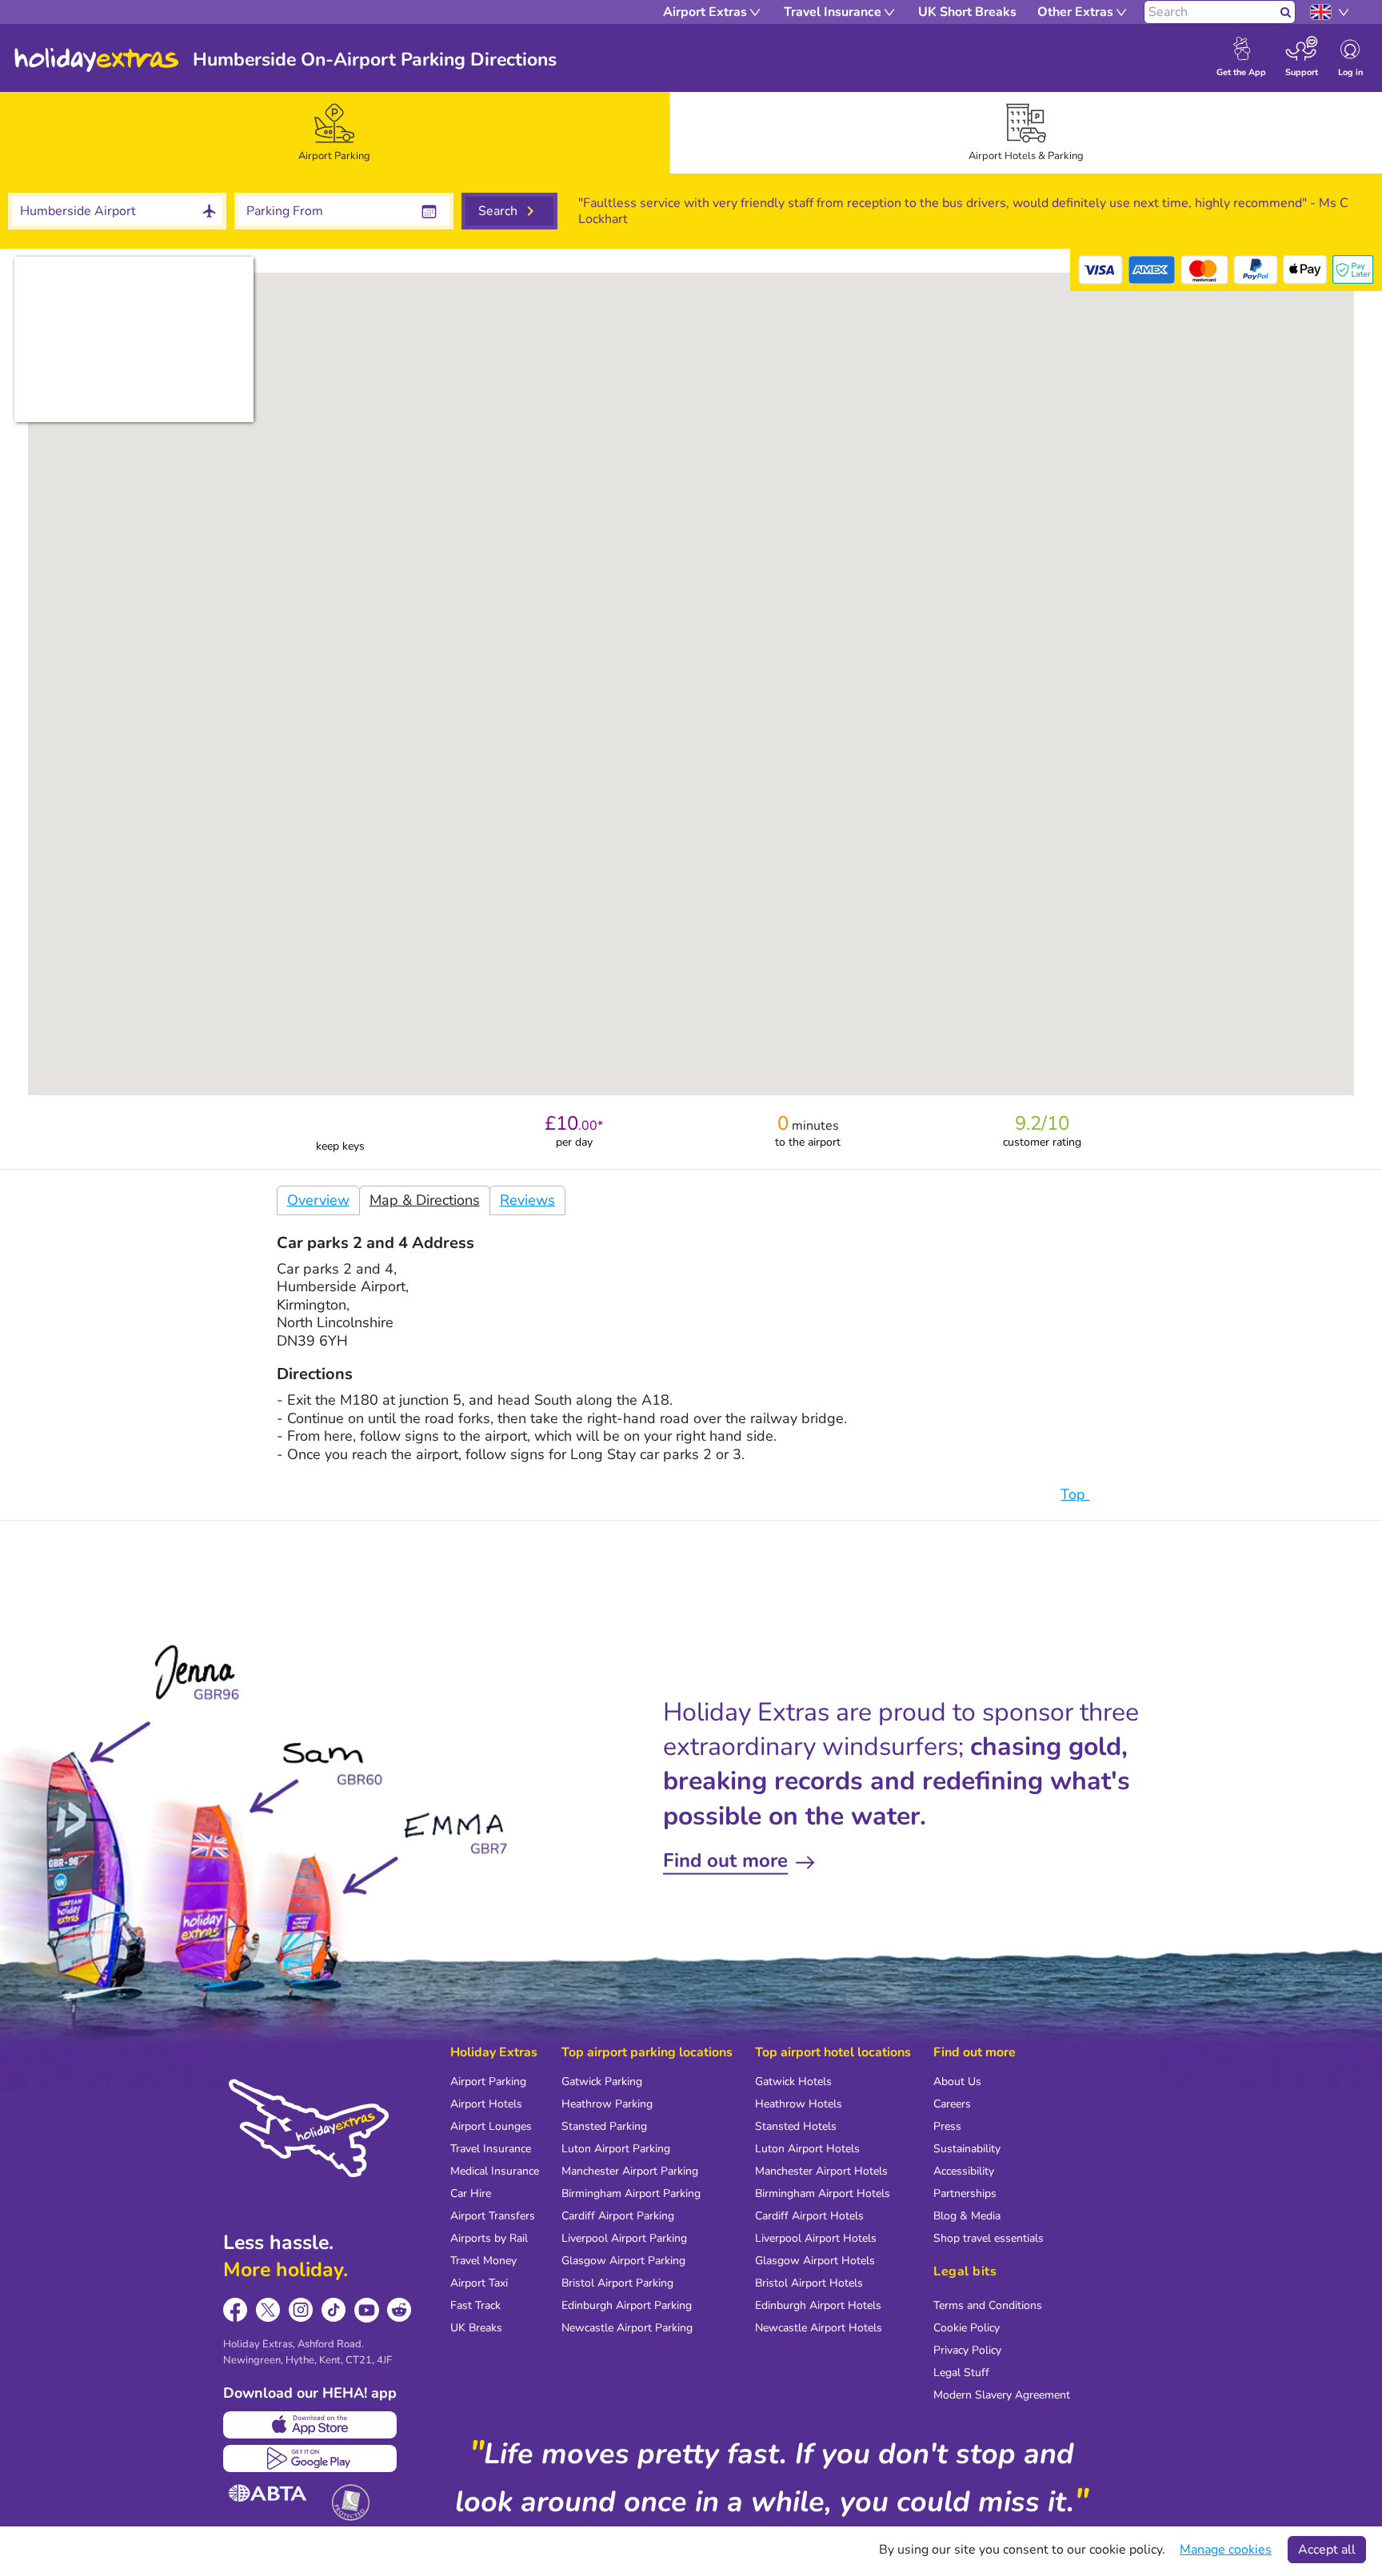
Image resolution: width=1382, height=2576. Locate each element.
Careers (952, 2104)
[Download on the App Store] (310, 2425)
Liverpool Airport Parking (624, 2238)
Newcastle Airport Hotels (819, 2328)
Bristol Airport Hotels (809, 2283)
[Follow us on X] (268, 2310)
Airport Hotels (486, 2104)
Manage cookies (1226, 2550)
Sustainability (967, 2149)
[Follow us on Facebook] (236, 2310)
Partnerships (965, 2193)
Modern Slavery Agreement (1002, 2395)
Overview (318, 1200)
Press (947, 2126)
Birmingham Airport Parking (631, 2193)
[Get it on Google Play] (310, 2458)
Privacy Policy (967, 2350)
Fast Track (475, 2305)
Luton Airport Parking (616, 2149)
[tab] (335, 133)
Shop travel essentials (989, 2238)
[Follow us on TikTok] (334, 2310)
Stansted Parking (604, 2126)
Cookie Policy (967, 2328)
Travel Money (483, 2261)
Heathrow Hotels (799, 2104)
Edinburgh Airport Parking (627, 2305)
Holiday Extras (97, 60)
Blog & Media (967, 2216)
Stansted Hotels (796, 2126)
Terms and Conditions (988, 2305)
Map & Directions (425, 1200)
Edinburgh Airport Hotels (818, 2305)
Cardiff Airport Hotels (809, 2216)
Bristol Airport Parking (617, 2283)
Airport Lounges (491, 2126)
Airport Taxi (479, 2283)
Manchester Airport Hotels (821, 2171)
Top (1075, 1494)
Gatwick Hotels (793, 2082)
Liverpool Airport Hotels (816, 2238)
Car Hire (471, 2193)
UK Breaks (476, 2328)
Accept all (1327, 2550)
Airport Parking (488, 2082)
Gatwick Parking (602, 2082)
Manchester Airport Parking (630, 2171)
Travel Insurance (491, 2149)
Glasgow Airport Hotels (815, 2261)
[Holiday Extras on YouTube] (367, 2310)
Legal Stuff (961, 2373)
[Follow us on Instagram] (301, 2310)
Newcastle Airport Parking (627, 2328)
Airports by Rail (489, 2238)
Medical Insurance (495, 2171)
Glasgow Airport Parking (623, 2261)
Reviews (527, 1200)
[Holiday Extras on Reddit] (399, 2310)
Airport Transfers (493, 2216)
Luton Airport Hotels (807, 2149)
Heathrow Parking (607, 2104)
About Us (957, 2082)
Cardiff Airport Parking (618, 2216)
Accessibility (964, 2171)
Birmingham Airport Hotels (823, 2193)
